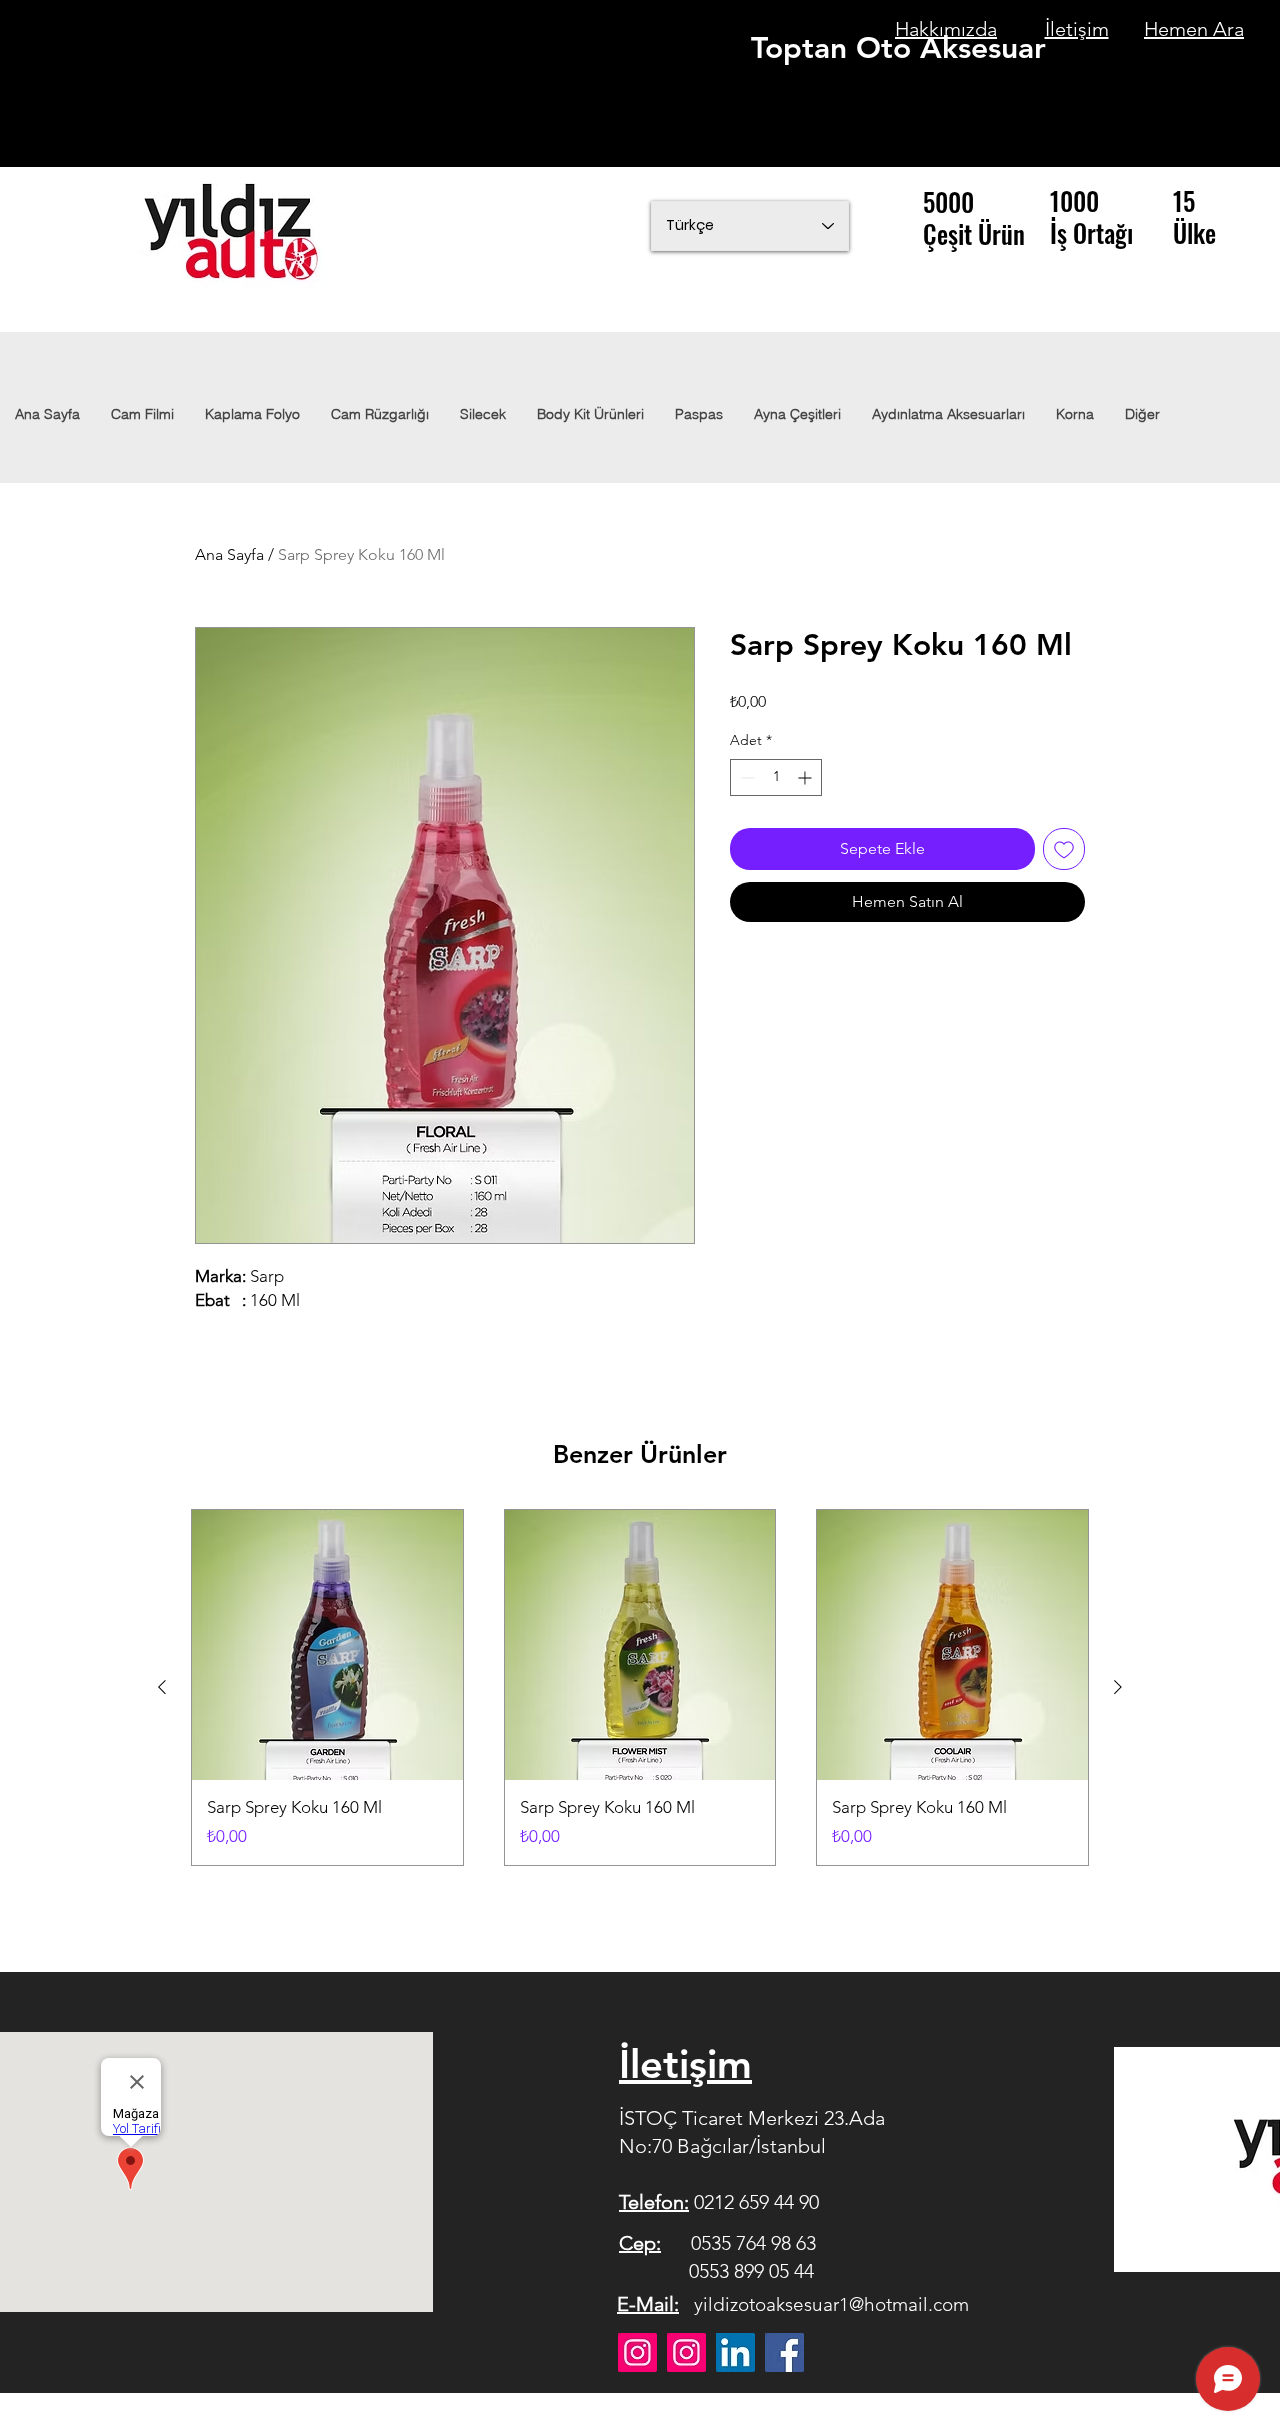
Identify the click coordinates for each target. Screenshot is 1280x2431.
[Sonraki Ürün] (1118, 1687)
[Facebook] (784, 2352)
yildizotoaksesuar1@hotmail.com (831, 2304)
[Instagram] (637, 2352)
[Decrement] (745, 777)
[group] (640, 1687)
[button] (948, 414)
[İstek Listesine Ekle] (1064, 849)
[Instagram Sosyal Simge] (686, 2352)
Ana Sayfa (229, 554)
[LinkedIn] (735, 2352)
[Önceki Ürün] (162, 1687)
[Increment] (806, 777)
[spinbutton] (776, 777)
